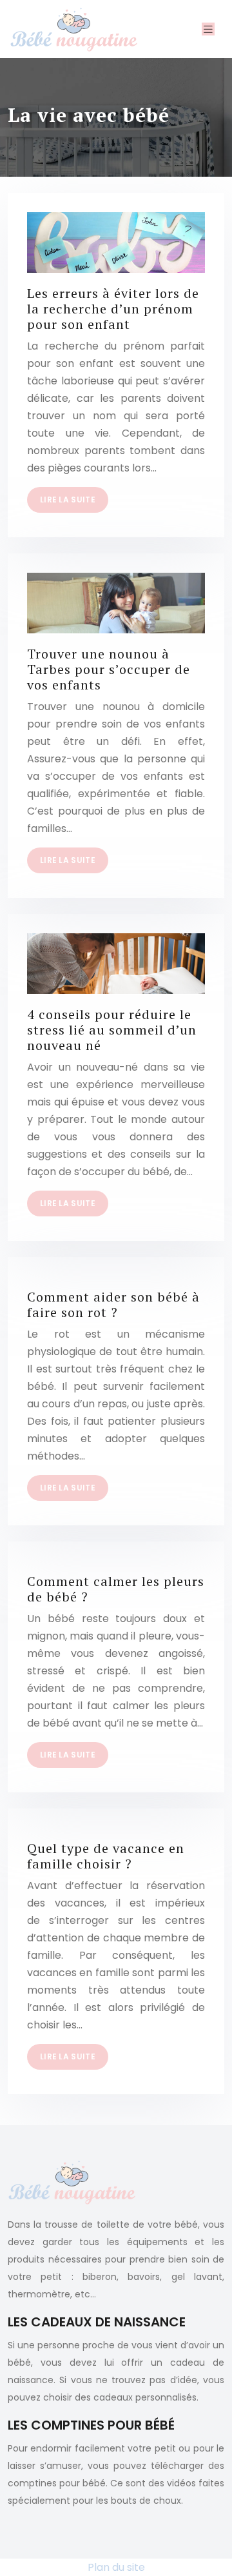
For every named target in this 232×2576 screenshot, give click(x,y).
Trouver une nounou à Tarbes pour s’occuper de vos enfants (109, 669)
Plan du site (116, 2567)
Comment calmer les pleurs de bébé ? (116, 1589)
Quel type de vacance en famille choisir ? (106, 1856)
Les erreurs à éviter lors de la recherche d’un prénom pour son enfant (113, 309)
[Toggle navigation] (208, 29)
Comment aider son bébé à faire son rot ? (113, 1304)
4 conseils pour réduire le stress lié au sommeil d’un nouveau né (112, 1030)
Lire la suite (68, 500)
